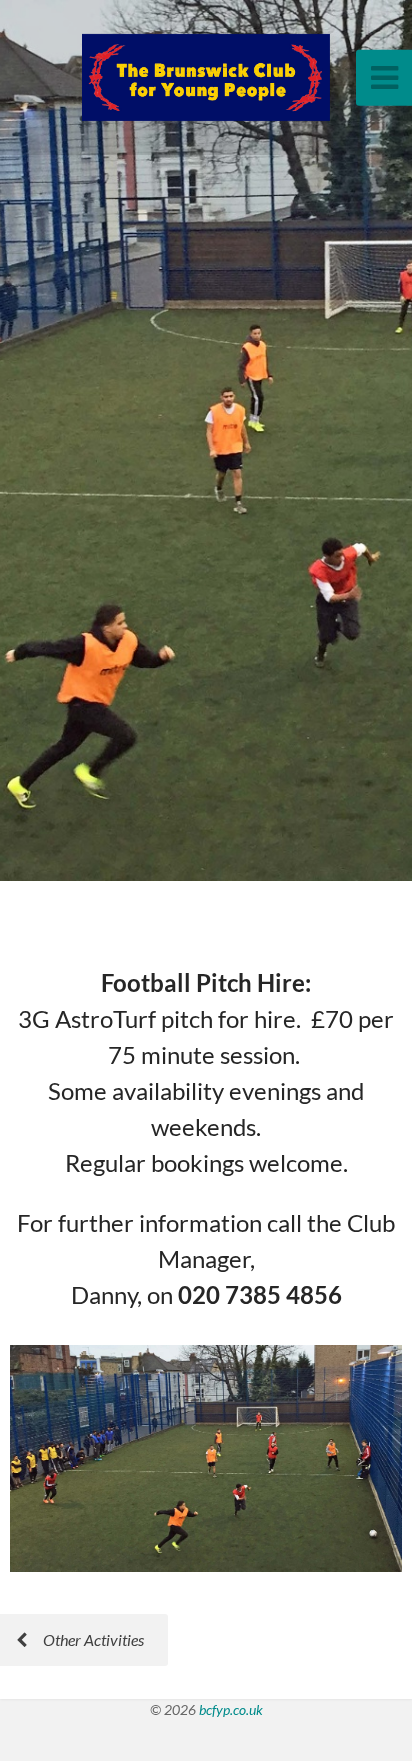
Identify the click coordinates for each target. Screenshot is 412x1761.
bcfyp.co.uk (231, 1709)
